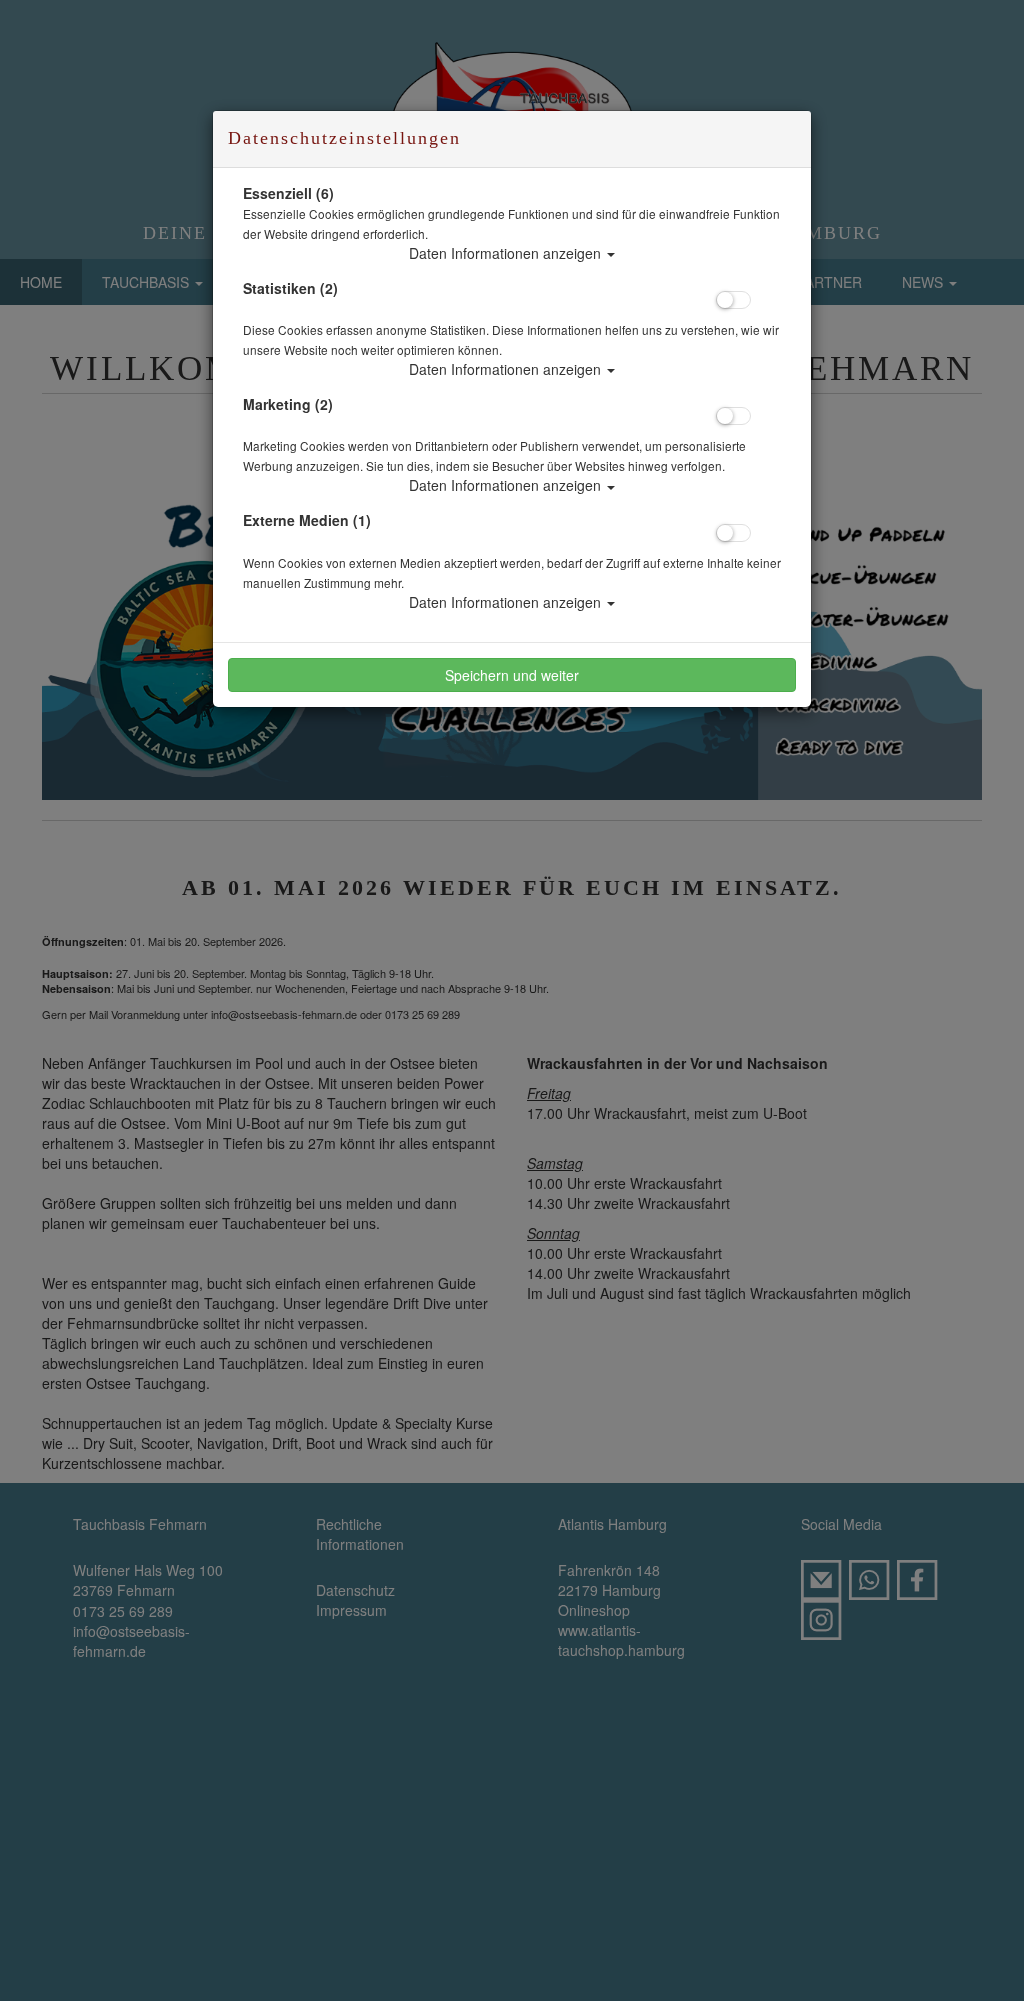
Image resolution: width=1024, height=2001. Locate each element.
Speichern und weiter (512, 675)
